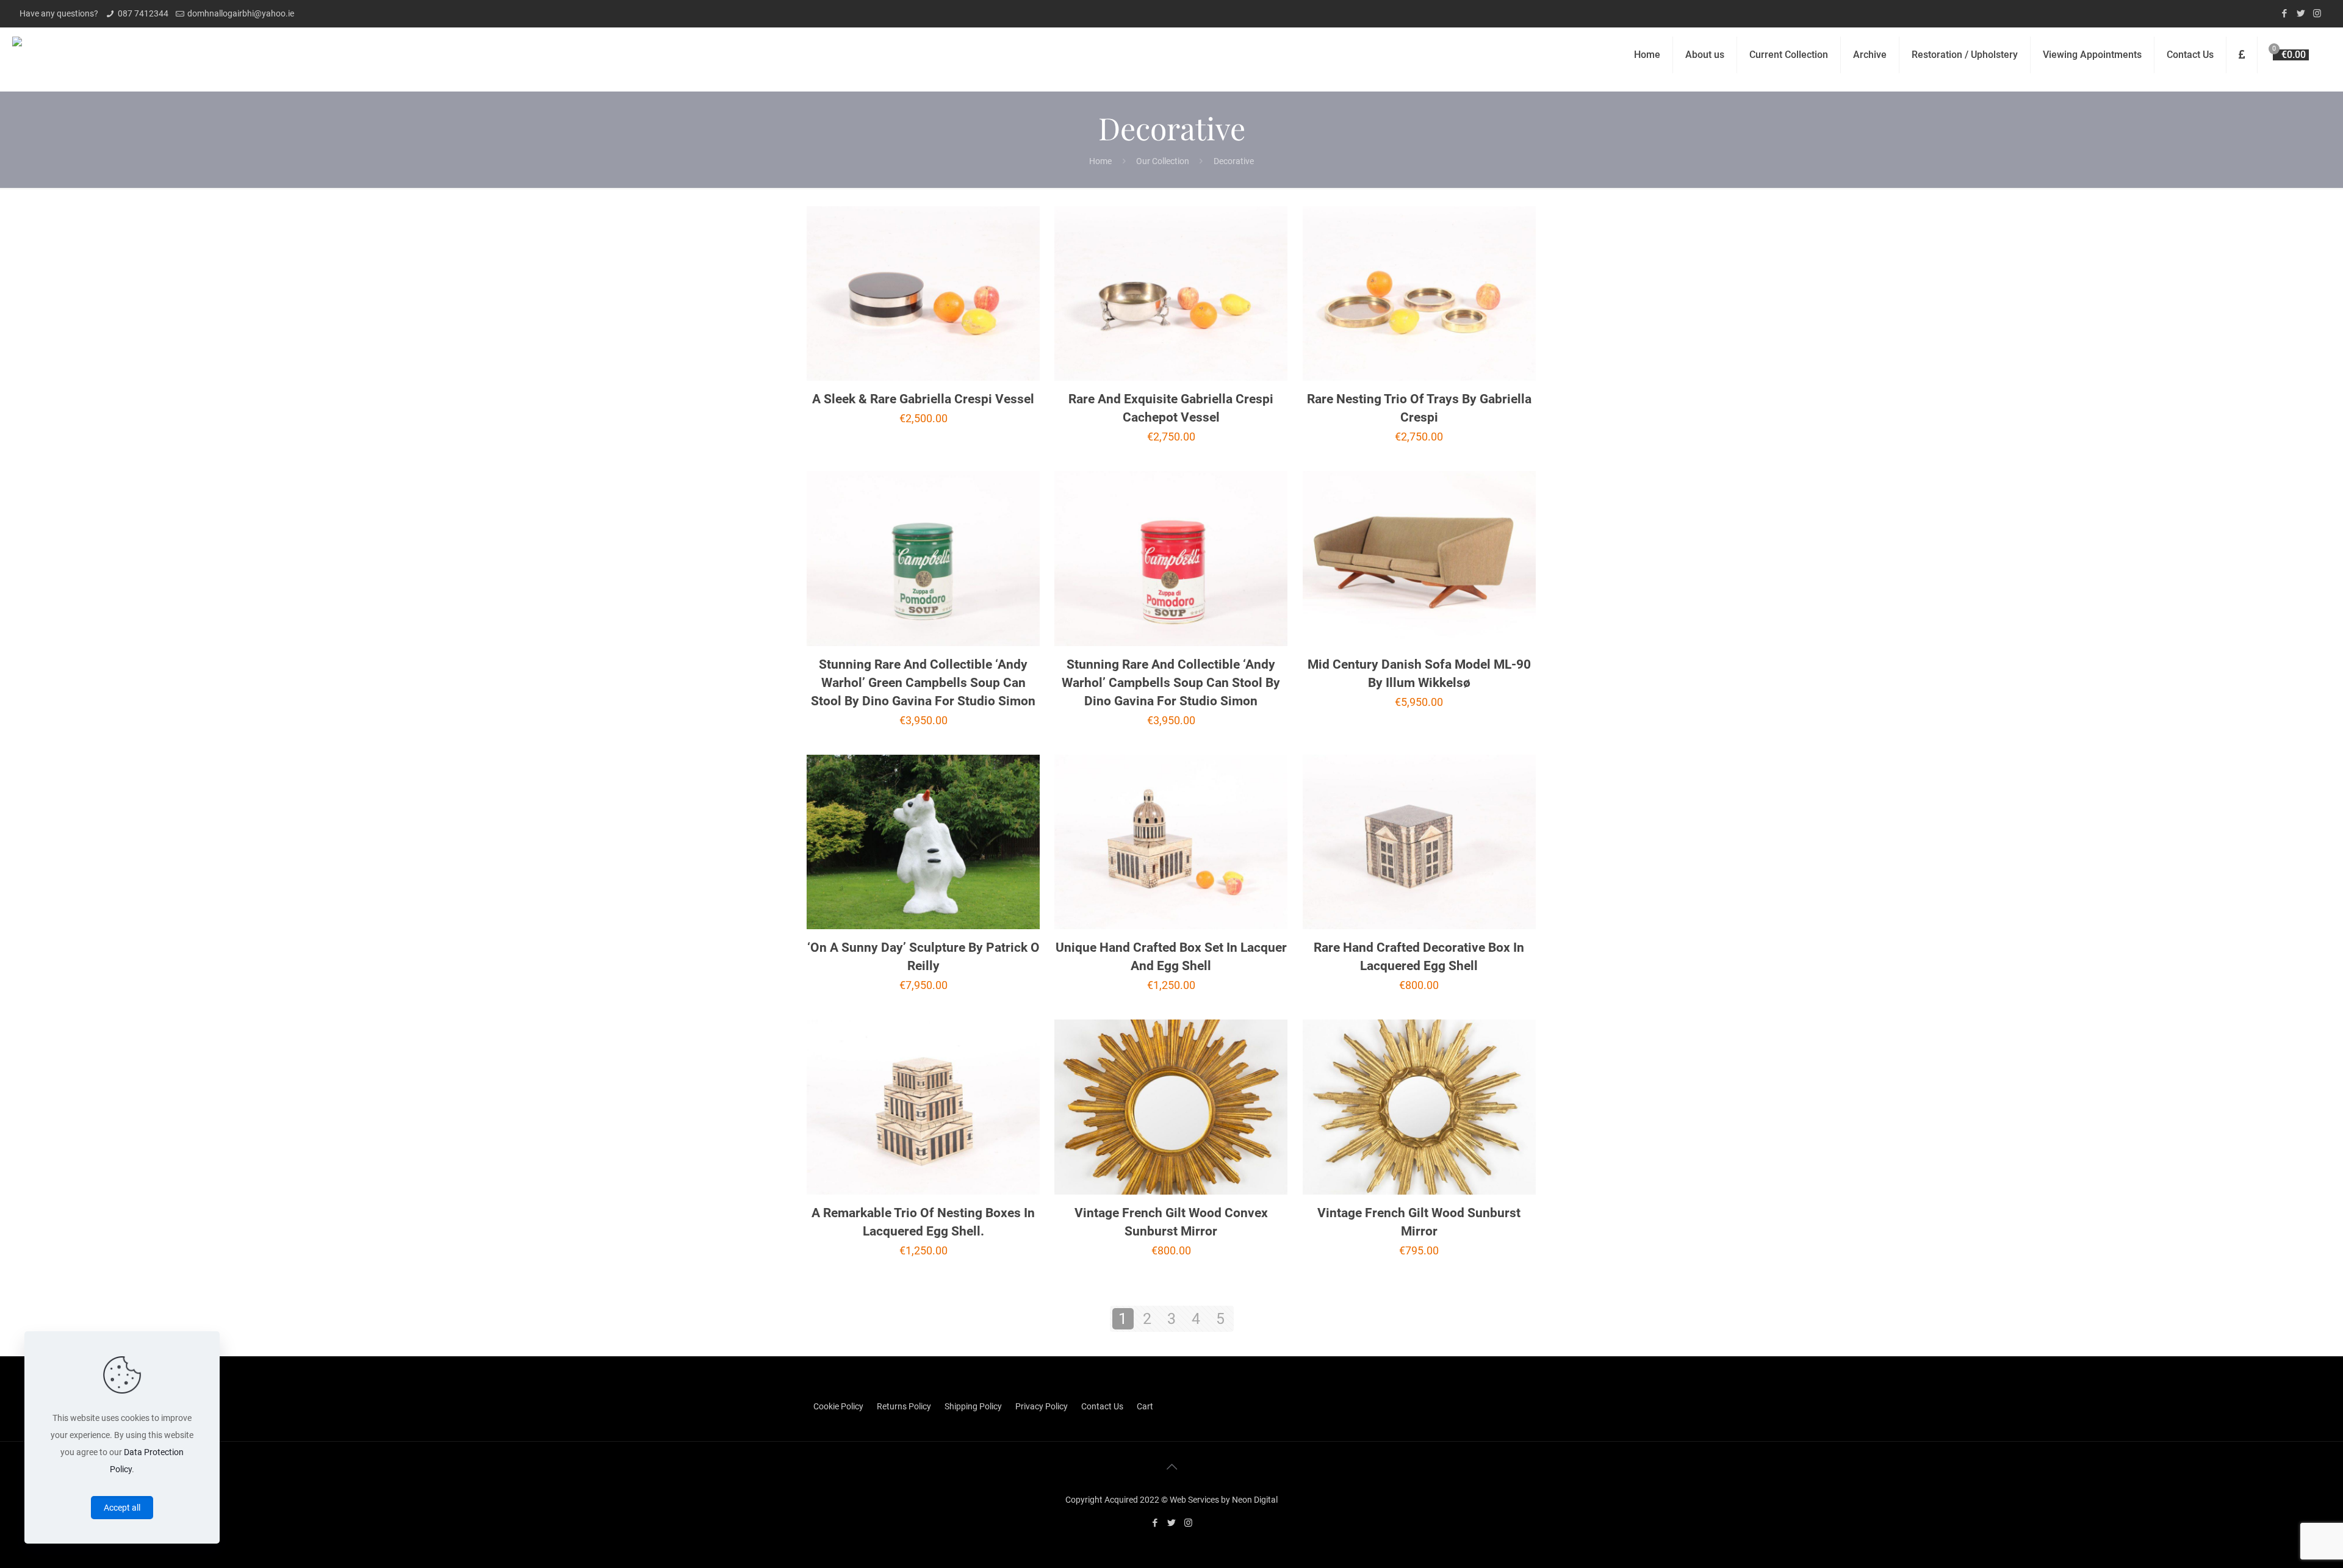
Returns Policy (904, 1406)
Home (1100, 161)
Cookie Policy (838, 1406)
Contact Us (1102, 1406)
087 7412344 (143, 13)
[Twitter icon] (2301, 13)
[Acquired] (17, 55)
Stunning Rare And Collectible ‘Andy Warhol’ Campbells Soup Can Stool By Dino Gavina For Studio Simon (1171, 683)
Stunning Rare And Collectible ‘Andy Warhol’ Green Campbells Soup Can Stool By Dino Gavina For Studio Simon (923, 683)
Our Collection (1163, 161)
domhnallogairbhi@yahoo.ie (241, 13)
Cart (1145, 1406)
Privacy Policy (1042, 1406)
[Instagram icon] (2317, 13)
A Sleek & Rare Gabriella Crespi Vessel (923, 399)
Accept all (122, 1508)
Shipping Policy (973, 1406)
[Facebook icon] (2284, 13)
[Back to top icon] (1171, 1467)
